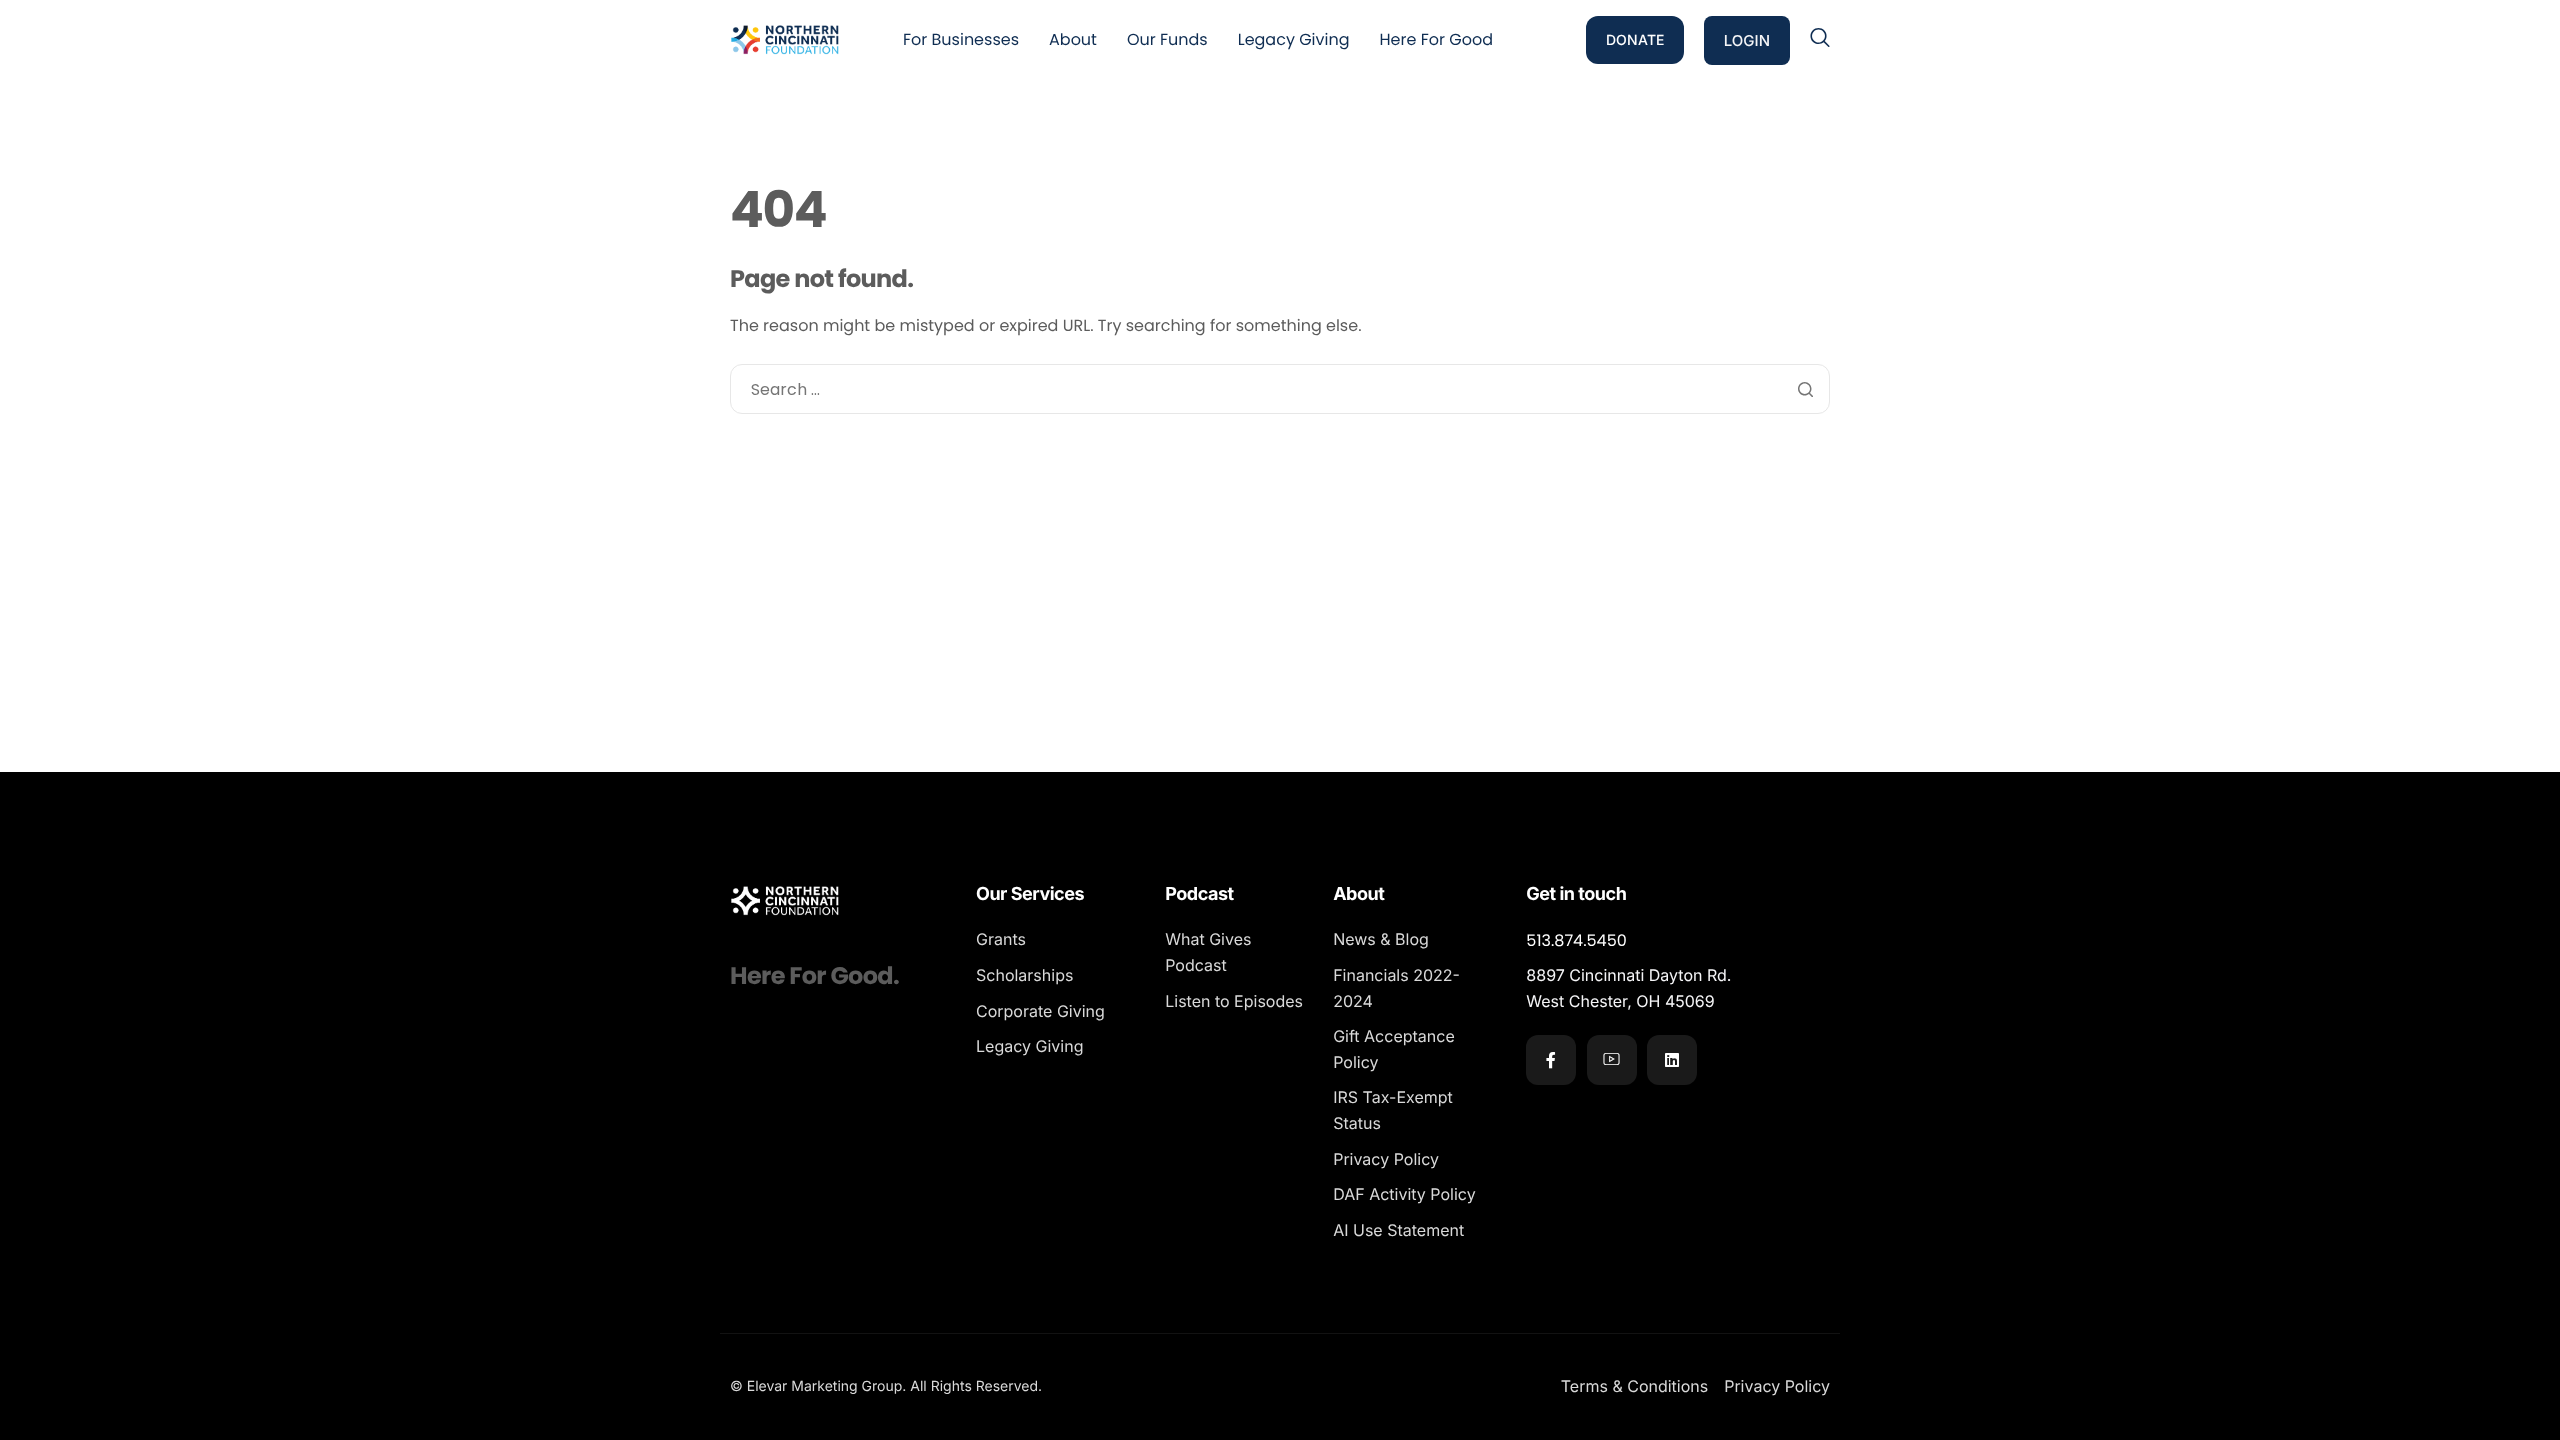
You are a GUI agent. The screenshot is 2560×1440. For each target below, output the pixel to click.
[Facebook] (1551, 1060)
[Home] (785, 39)
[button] (1820, 38)
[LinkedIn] (1672, 1060)
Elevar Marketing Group (825, 1386)
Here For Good (1436, 40)
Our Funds (1167, 40)
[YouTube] (1612, 1060)
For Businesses (961, 40)
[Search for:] (1280, 390)
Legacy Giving (1294, 40)
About (1073, 40)
